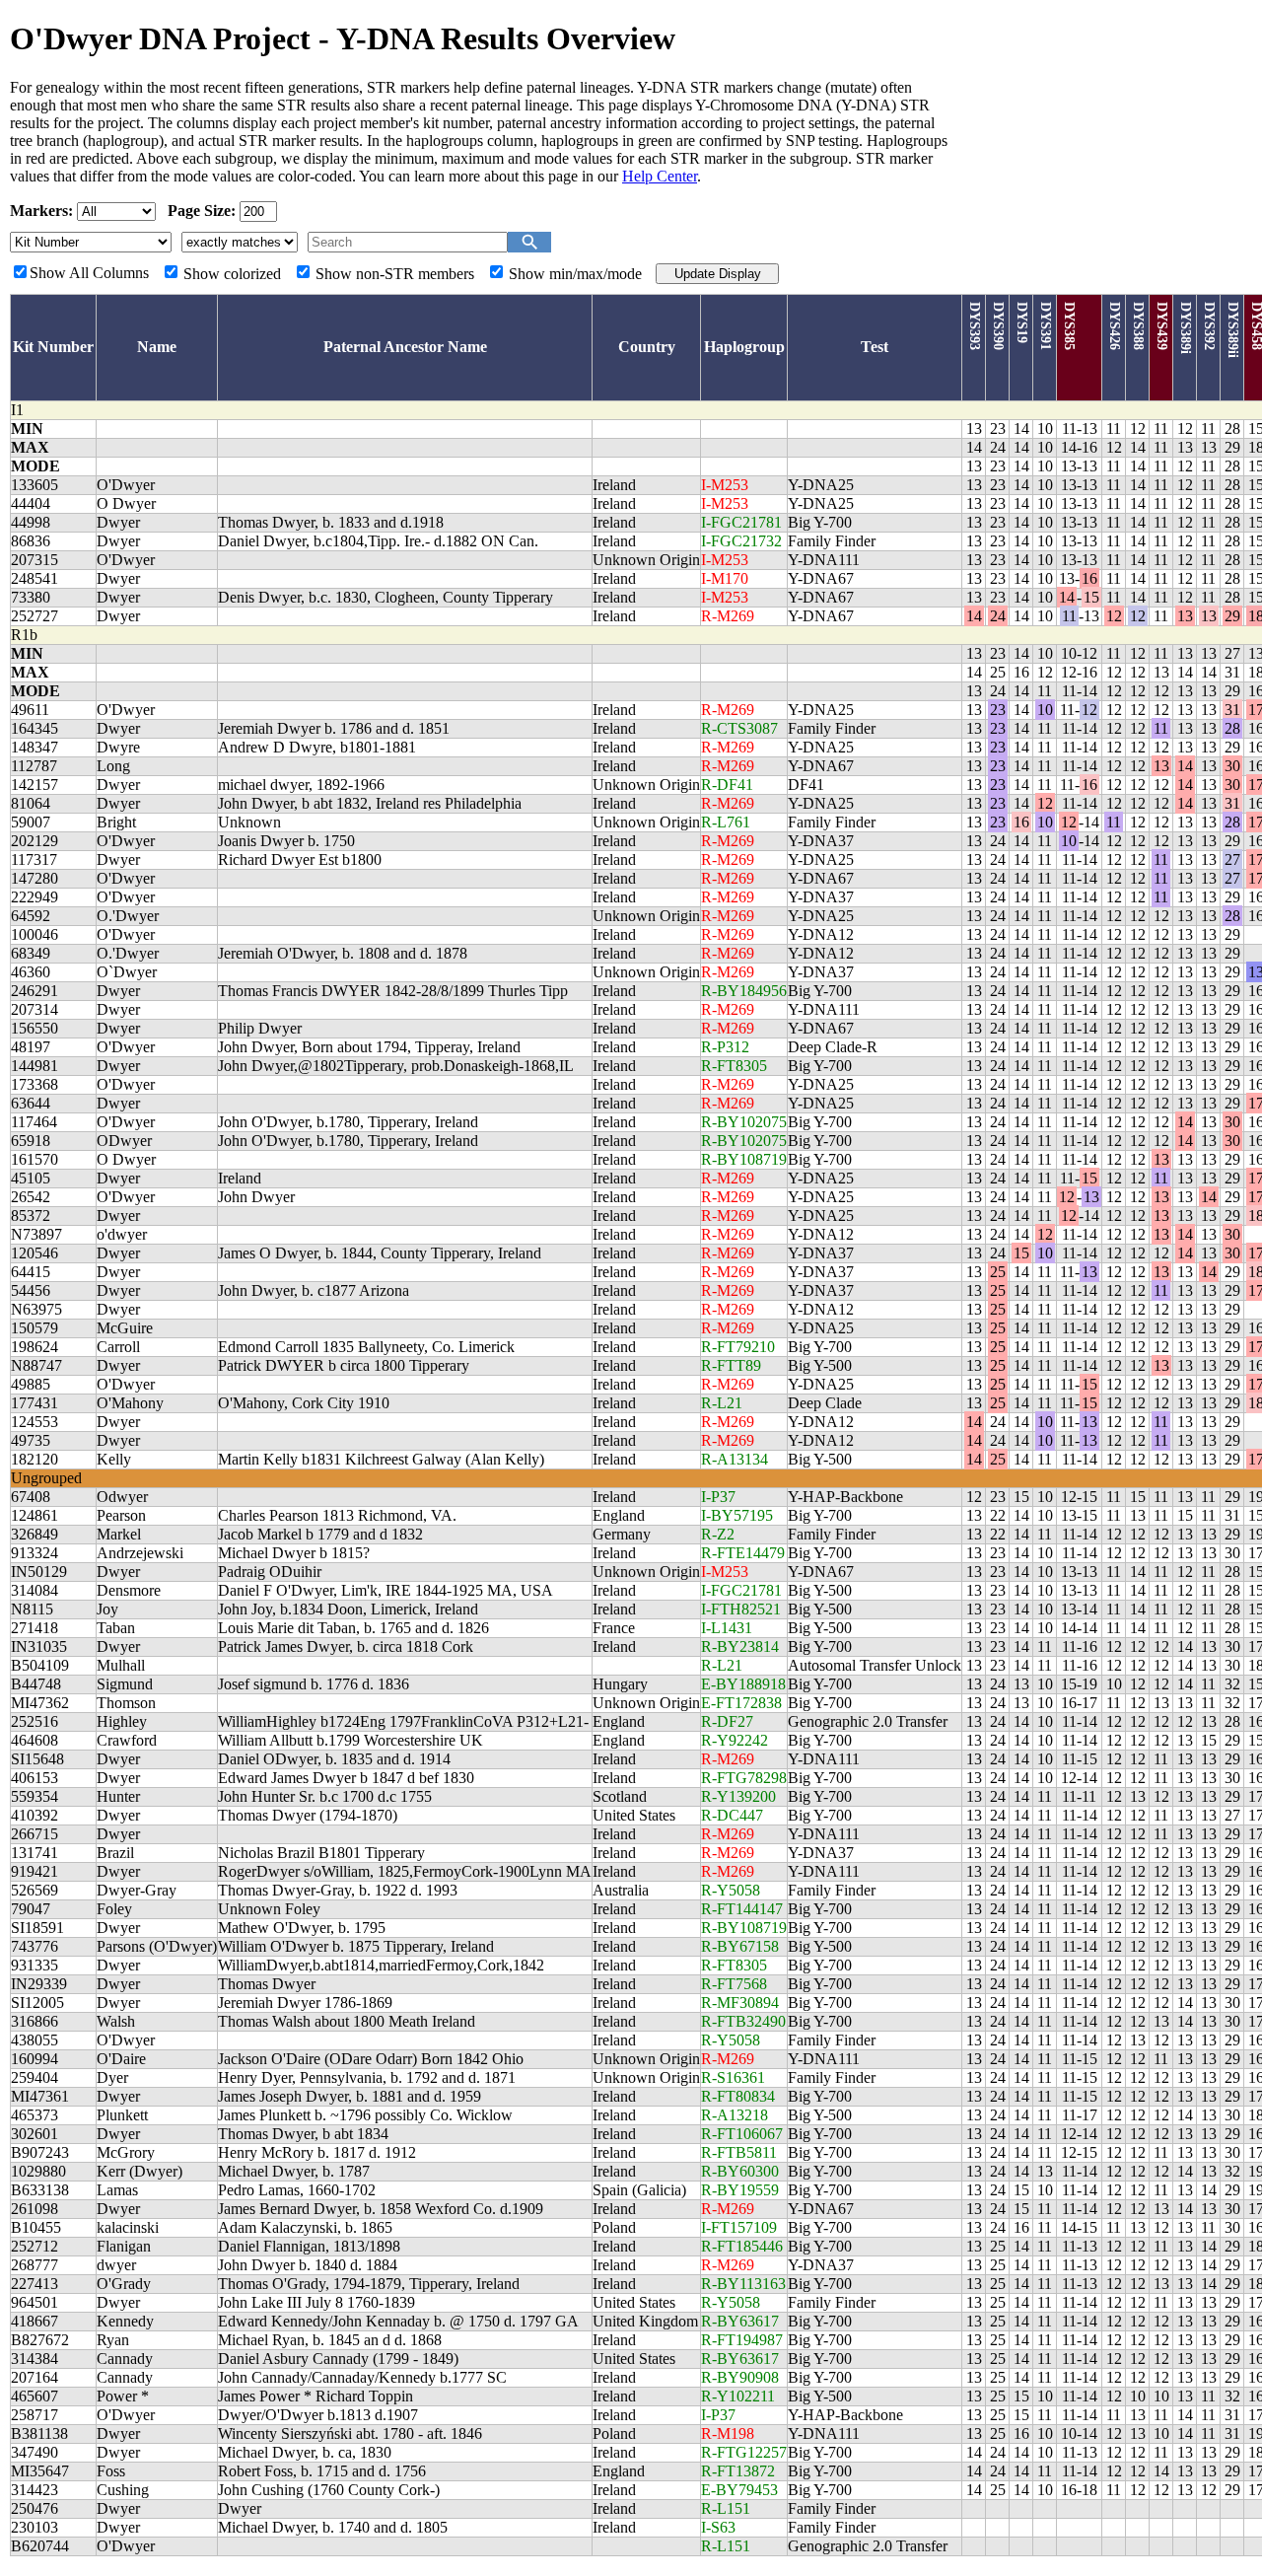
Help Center (660, 176)
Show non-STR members (395, 274)
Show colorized (232, 274)
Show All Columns (89, 273)
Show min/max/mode (575, 274)
